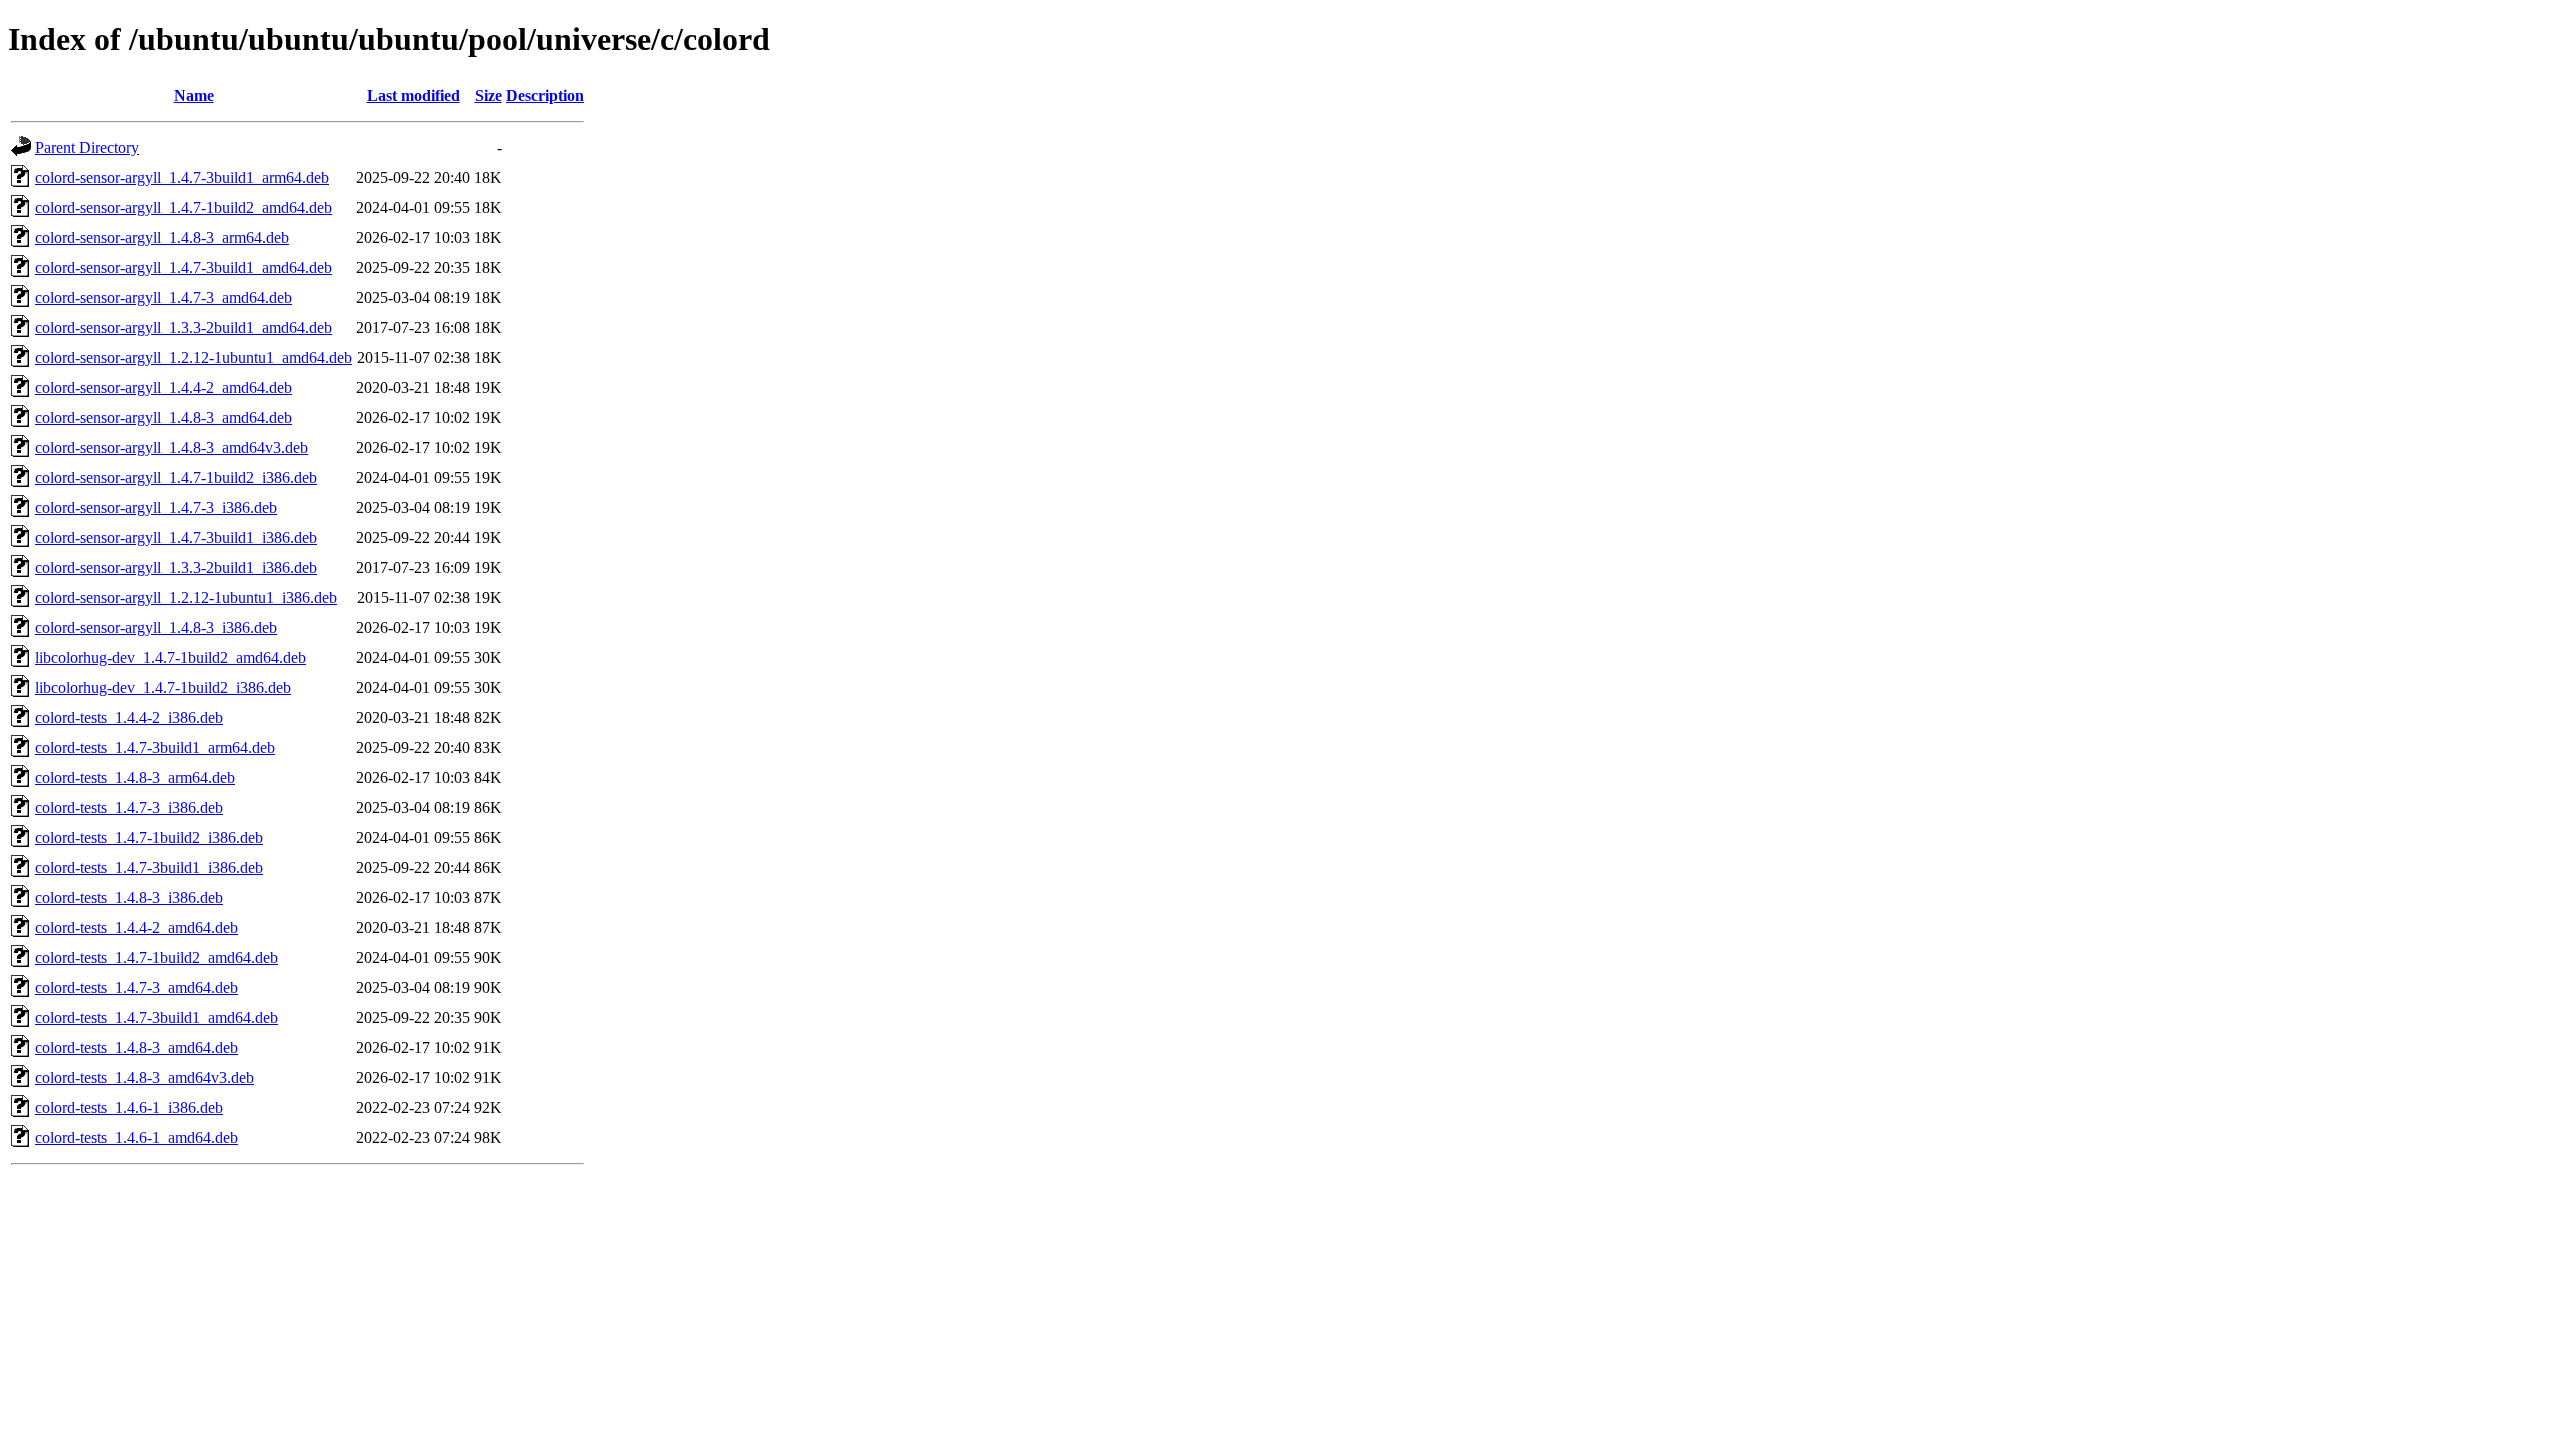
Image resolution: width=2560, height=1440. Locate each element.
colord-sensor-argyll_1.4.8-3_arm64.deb (162, 237)
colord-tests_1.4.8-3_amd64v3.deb (144, 1077)
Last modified (413, 95)
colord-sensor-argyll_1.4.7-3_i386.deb (156, 507)
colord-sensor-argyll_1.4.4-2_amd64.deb (163, 387)
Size (488, 95)
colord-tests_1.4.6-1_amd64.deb (136, 1137)
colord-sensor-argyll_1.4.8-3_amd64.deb (163, 417)
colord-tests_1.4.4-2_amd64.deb (136, 927)
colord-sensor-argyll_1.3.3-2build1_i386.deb (176, 567)
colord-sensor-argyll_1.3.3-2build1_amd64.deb (183, 327)
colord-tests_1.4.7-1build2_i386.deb (149, 837)
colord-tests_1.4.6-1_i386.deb (129, 1107)
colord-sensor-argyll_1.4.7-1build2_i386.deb (176, 477)
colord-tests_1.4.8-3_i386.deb (129, 897)
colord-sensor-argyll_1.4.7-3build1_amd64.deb (183, 267)
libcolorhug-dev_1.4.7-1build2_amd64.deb (170, 657)
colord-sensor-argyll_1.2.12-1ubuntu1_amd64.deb (193, 357)
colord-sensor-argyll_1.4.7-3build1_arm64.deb (182, 177)
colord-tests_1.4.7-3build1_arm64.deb (155, 747)
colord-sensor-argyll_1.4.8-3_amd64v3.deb (171, 447)
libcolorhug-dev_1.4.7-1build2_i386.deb (163, 687)
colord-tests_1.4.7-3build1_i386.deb (149, 867)
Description (545, 95)
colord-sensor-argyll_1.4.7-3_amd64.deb (163, 297)
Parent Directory (87, 147)
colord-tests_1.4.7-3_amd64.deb (136, 987)
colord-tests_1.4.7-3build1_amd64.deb (156, 1017)
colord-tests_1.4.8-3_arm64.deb (135, 777)
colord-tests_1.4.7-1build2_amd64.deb (156, 957)
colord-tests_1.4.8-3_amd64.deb (136, 1047)
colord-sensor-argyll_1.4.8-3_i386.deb (156, 627)
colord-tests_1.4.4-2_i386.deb (129, 717)
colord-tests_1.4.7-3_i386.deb (129, 807)
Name (194, 95)
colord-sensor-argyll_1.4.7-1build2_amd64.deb (183, 207)
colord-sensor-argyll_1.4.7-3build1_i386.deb (176, 537)
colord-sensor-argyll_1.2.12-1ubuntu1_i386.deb (186, 597)
